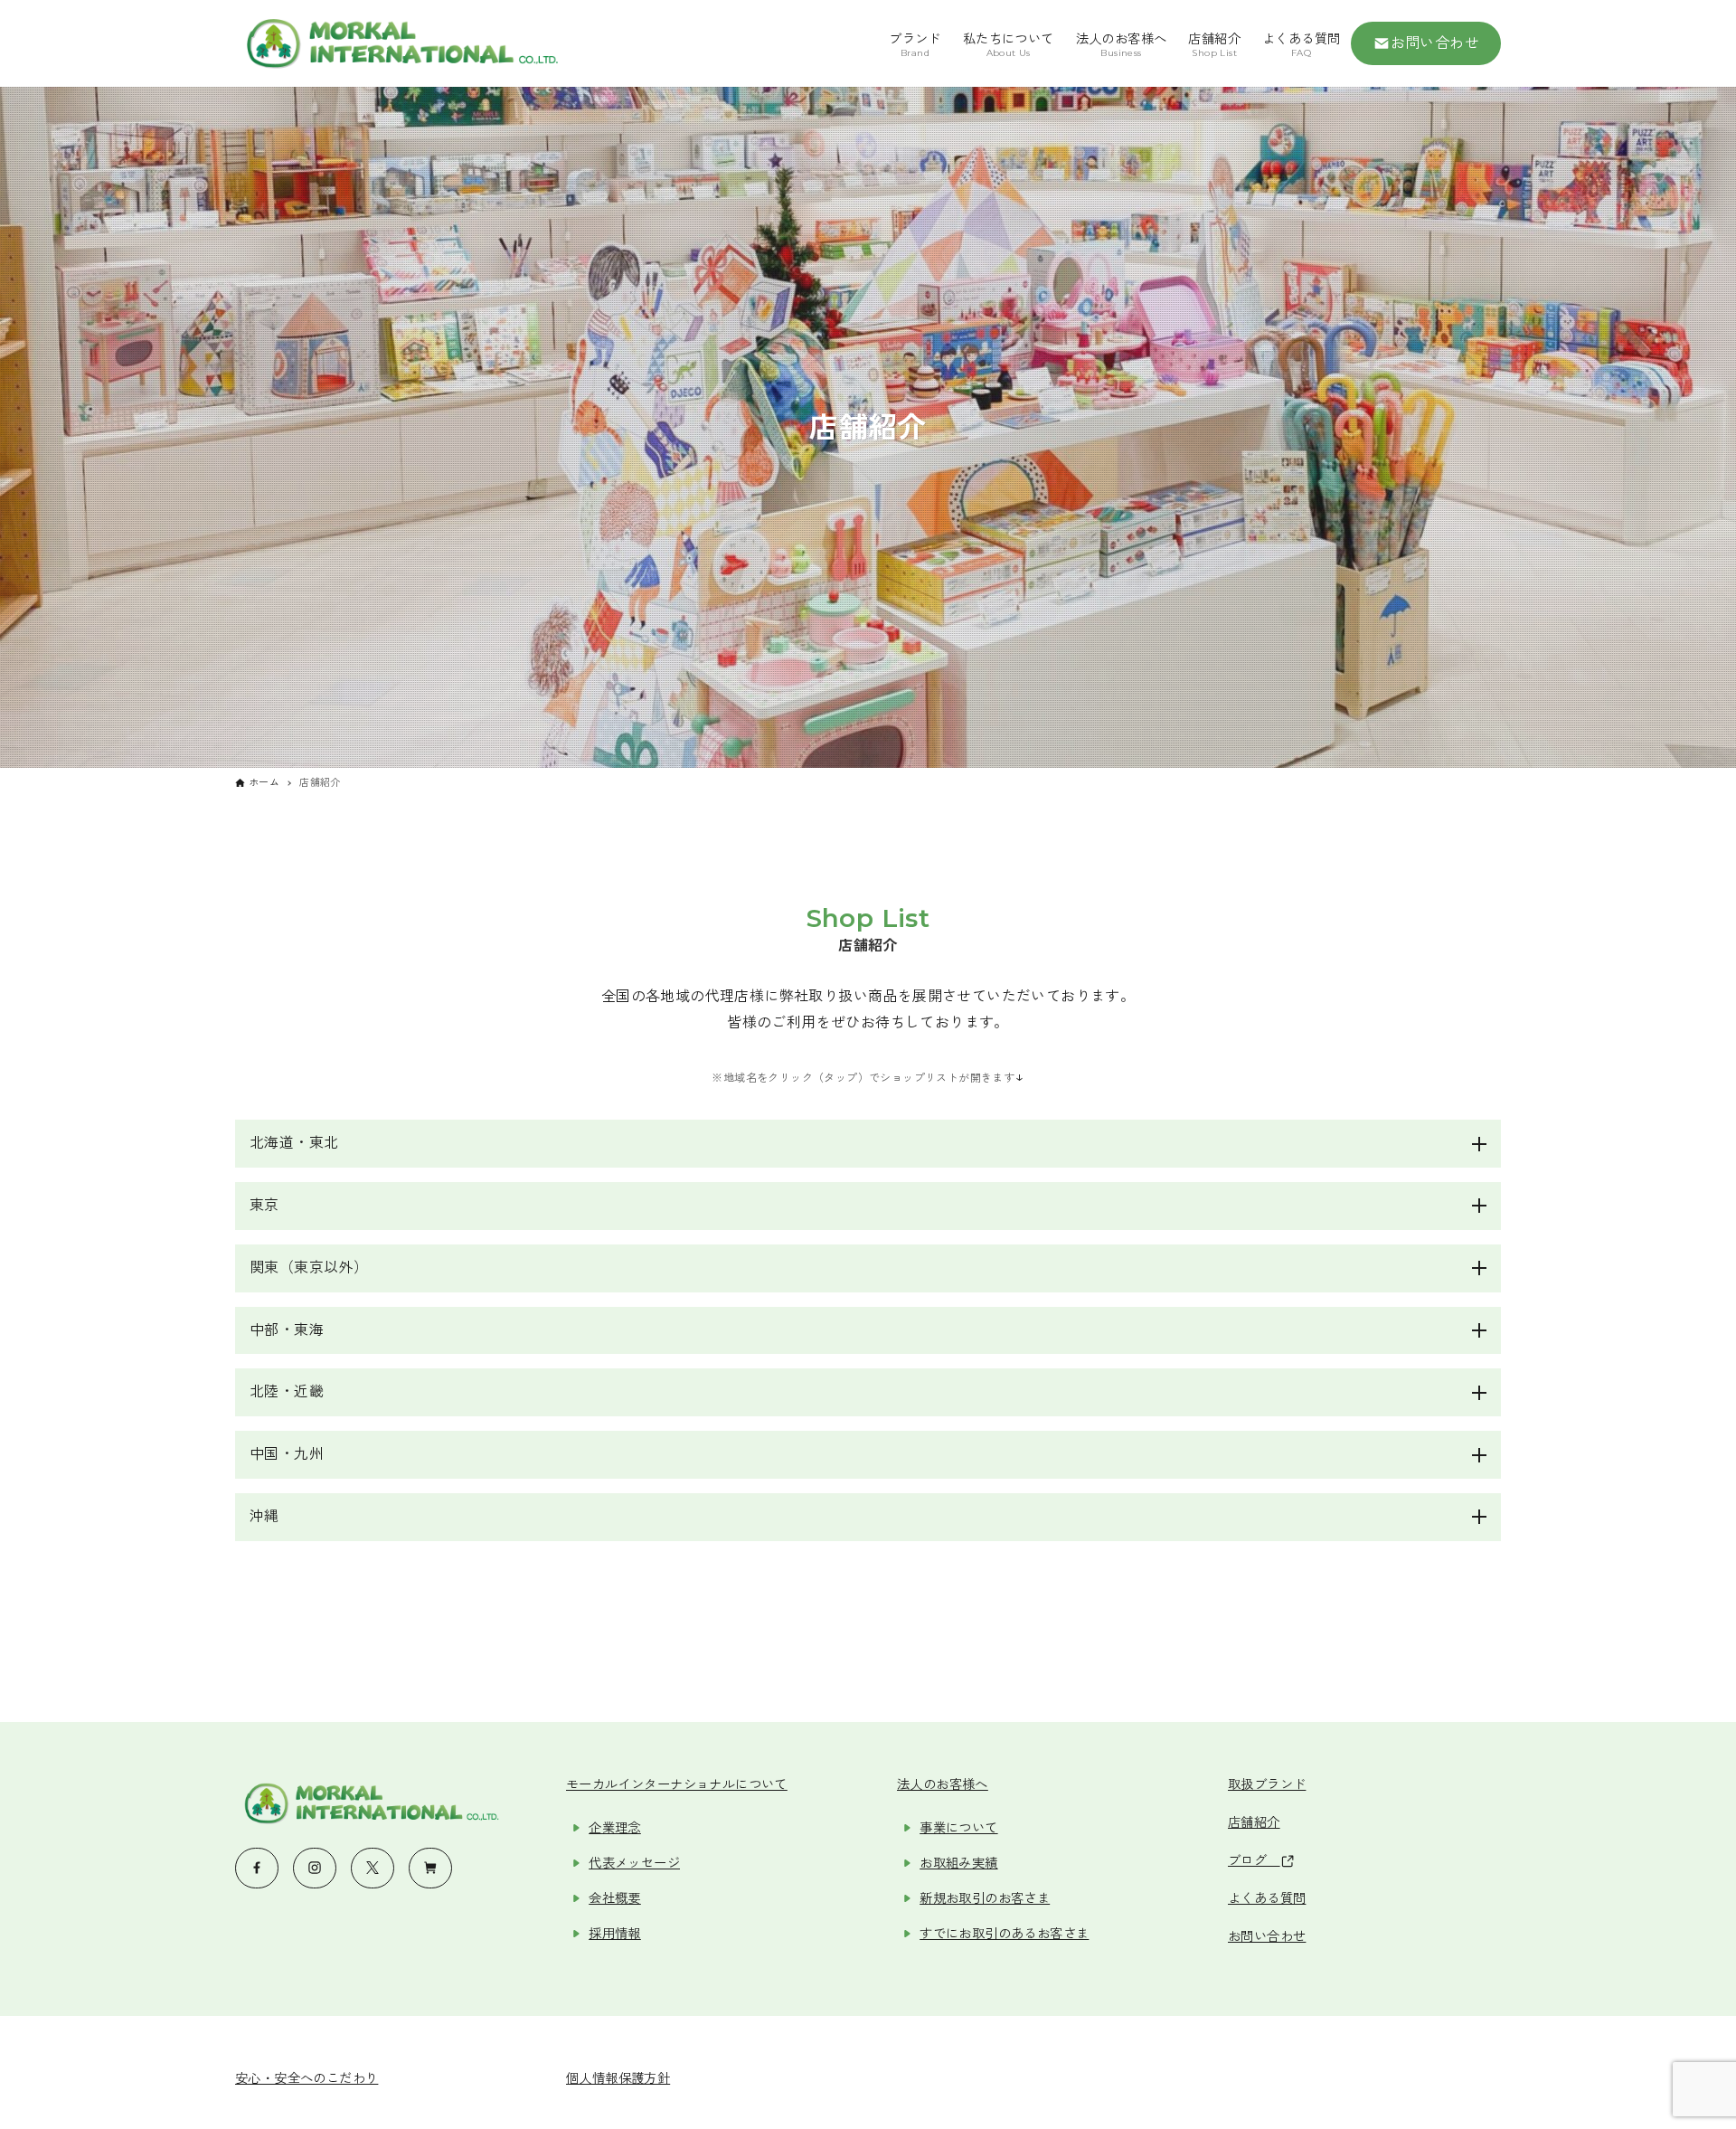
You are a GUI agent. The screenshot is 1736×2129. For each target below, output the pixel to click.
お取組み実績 (958, 1863)
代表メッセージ (634, 1863)
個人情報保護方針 (618, 2078)
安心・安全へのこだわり (307, 2078)
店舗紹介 (1254, 1822)
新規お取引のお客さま (985, 1898)
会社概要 (615, 1898)
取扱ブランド (1267, 1784)
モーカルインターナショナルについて (677, 1784)
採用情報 (615, 1934)
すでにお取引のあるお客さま (1004, 1934)
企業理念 (615, 1828)
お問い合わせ (1435, 43)
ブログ (1254, 1860)
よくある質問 (1267, 1898)
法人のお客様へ (943, 1784)
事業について (958, 1828)
